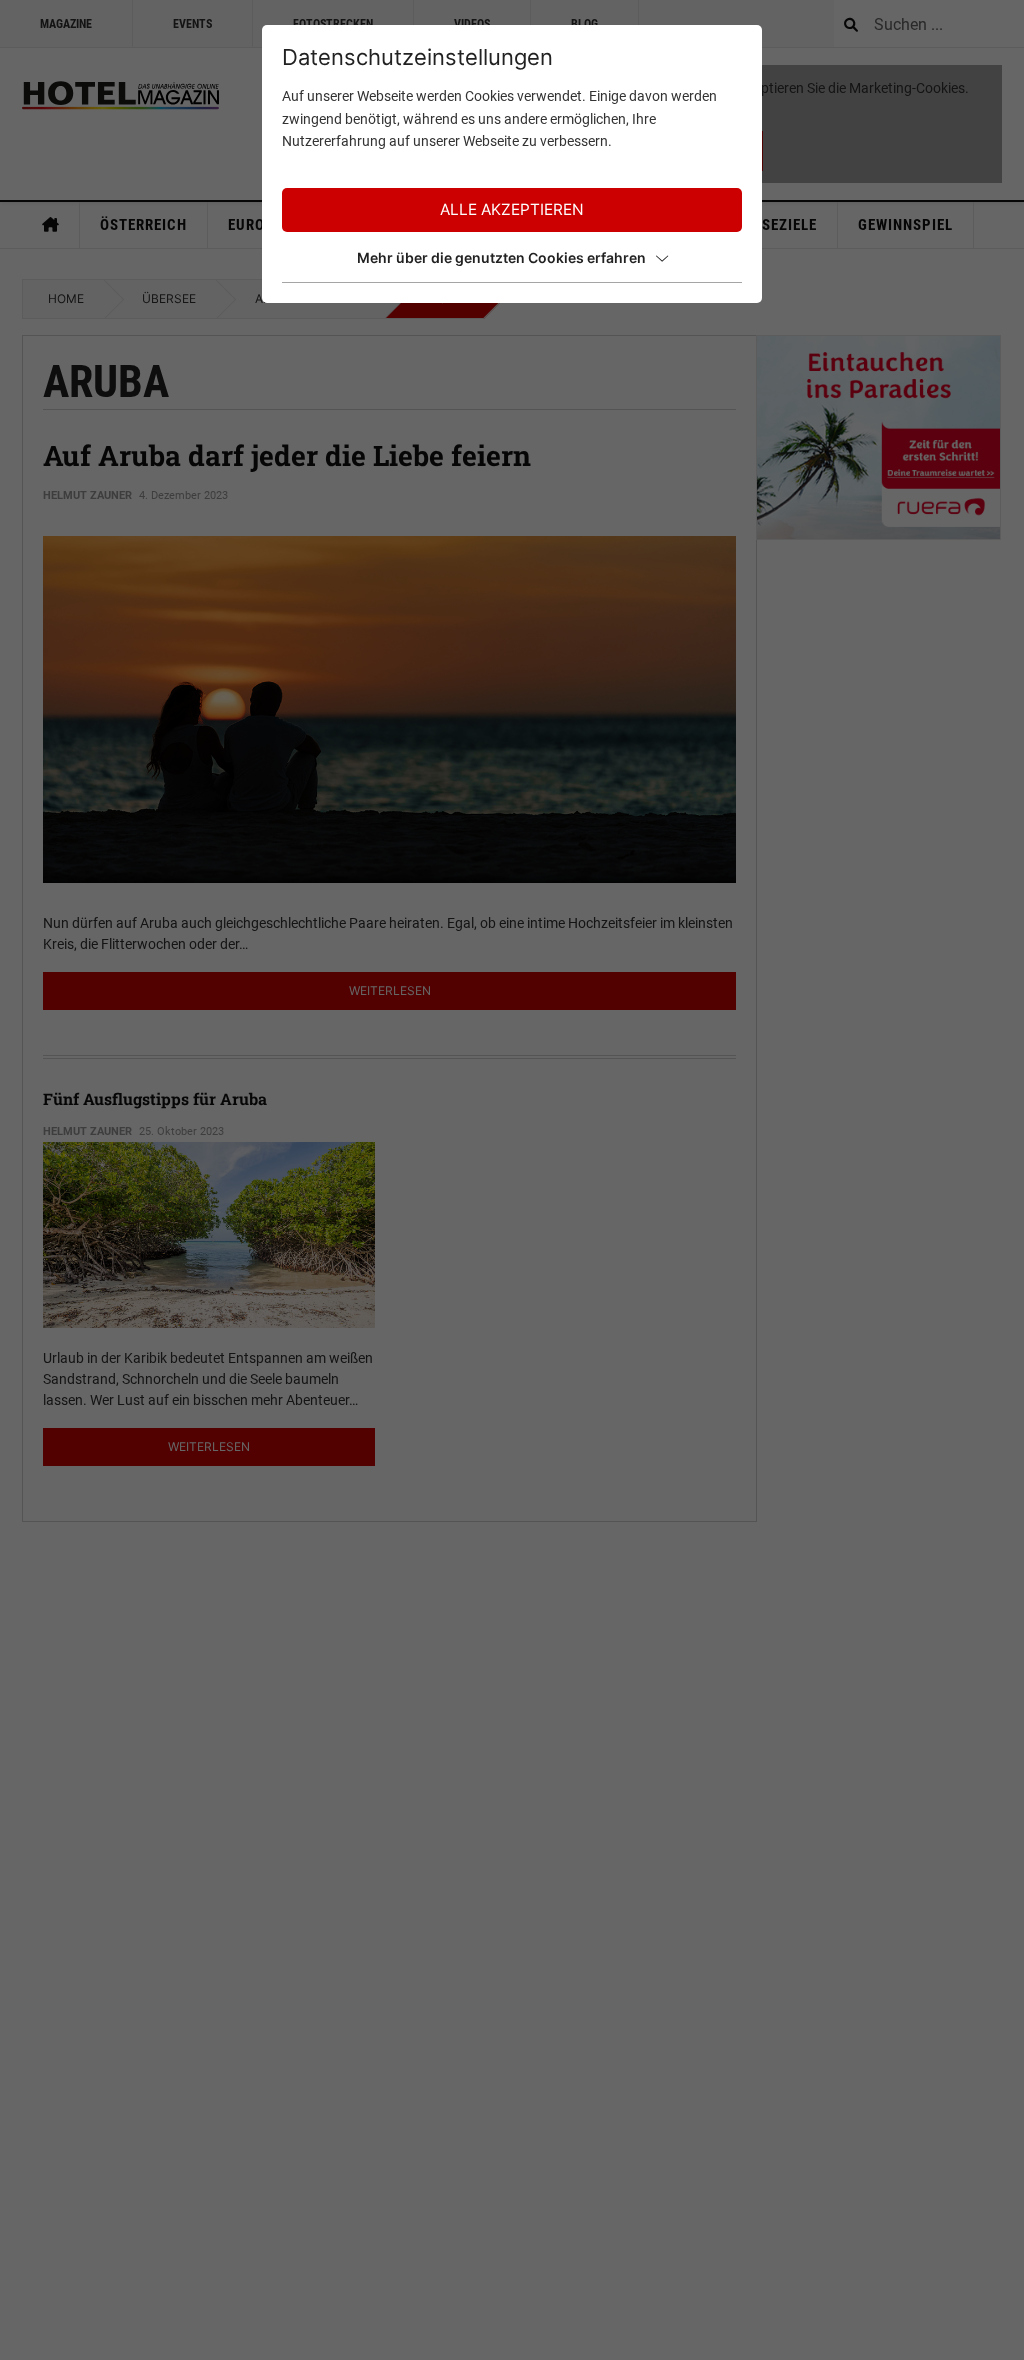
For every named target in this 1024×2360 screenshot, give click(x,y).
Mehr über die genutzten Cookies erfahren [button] (501, 257)
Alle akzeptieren (512, 209)
